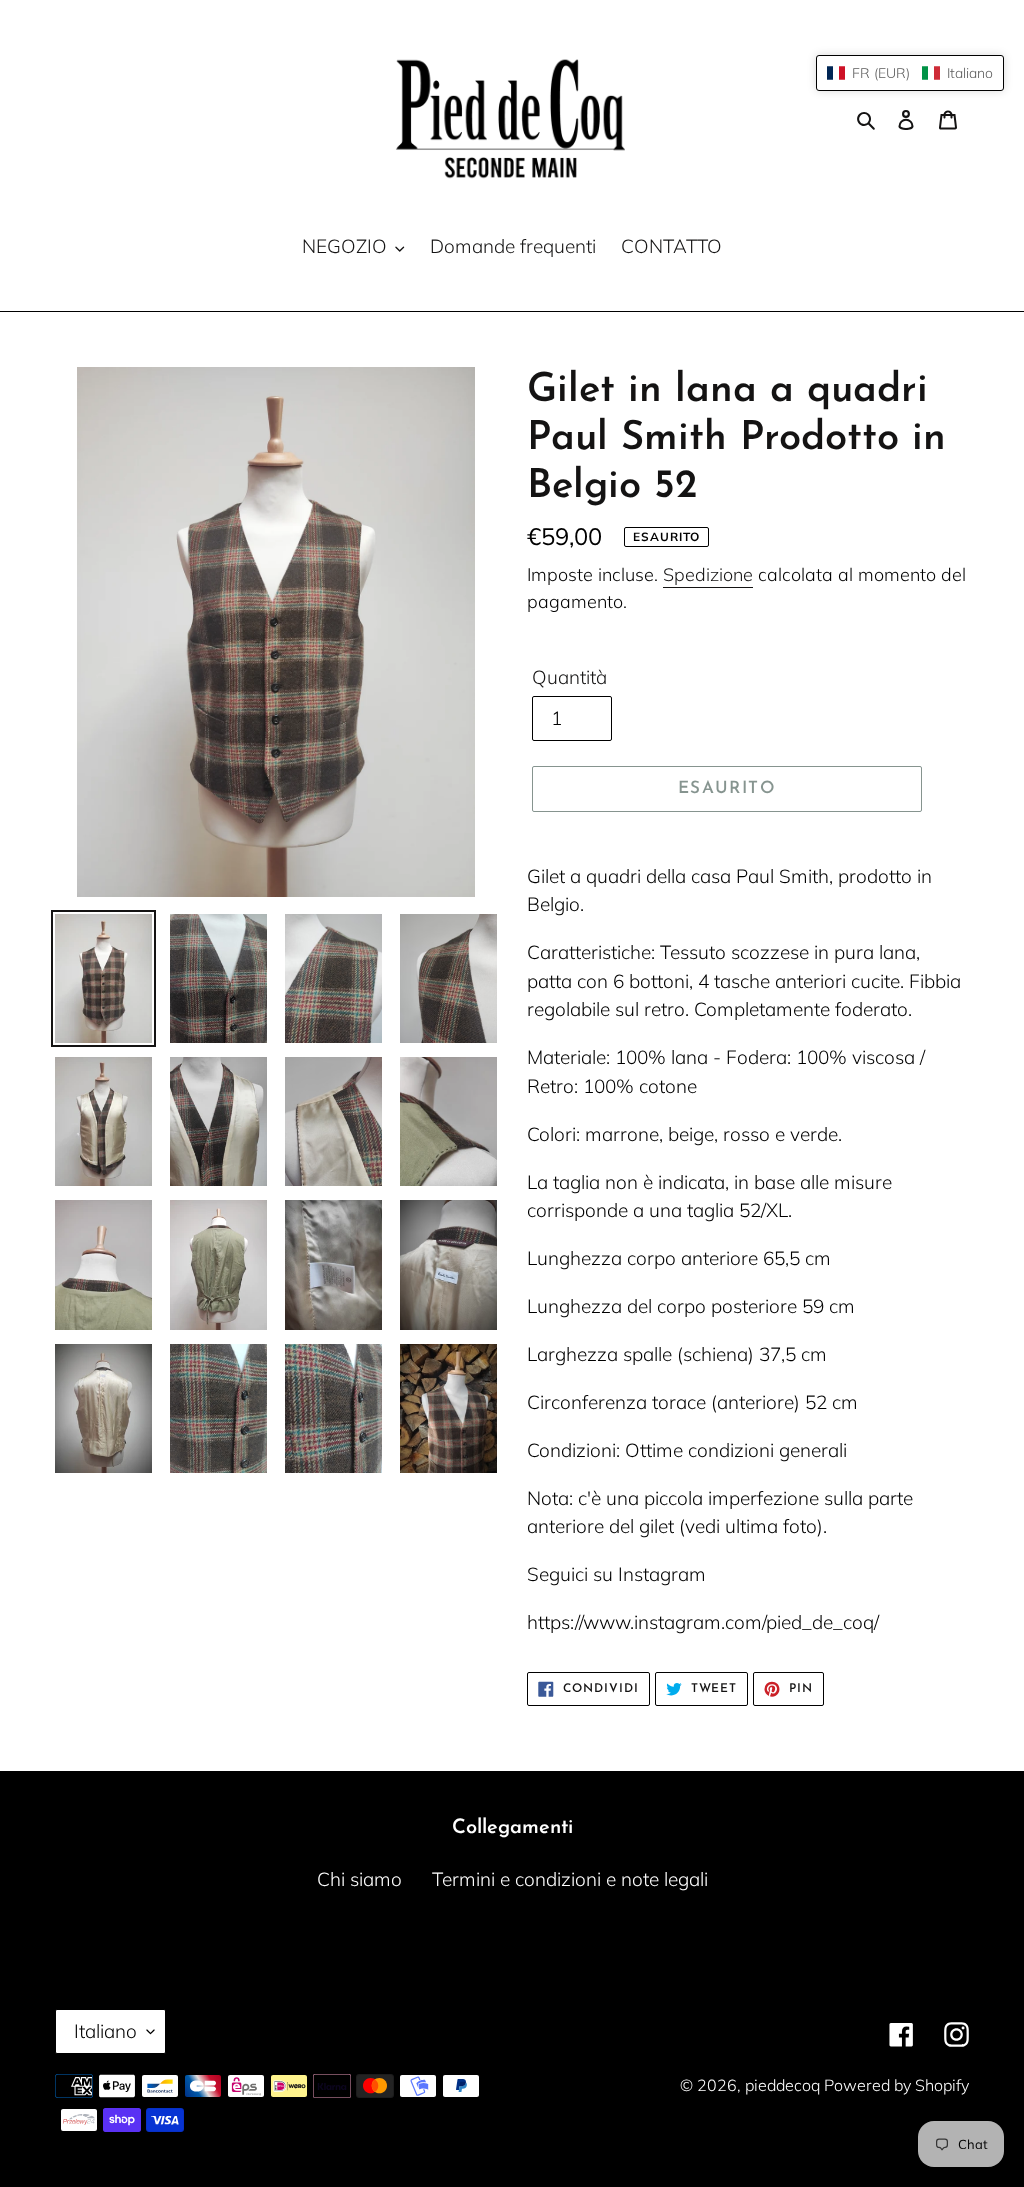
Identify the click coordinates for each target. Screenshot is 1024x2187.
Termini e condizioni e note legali (570, 1879)
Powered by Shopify (896, 2085)
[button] (910, 73)
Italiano (105, 2031)
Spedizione (708, 574)
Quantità (569, 677)
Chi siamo (359, 1879)
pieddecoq (784, 2085)
